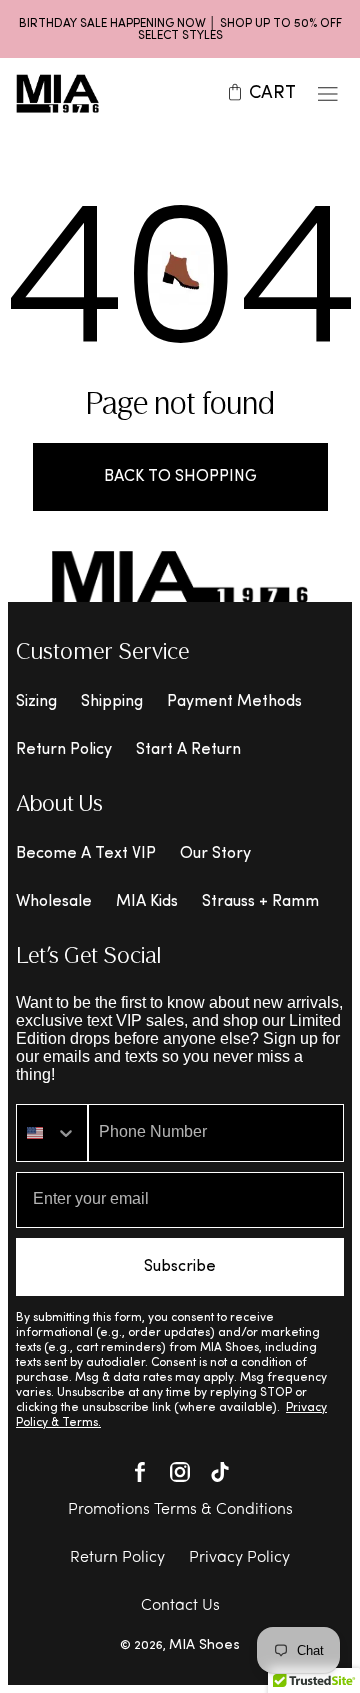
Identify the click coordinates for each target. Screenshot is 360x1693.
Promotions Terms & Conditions (180, 1510)
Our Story (215, 854)
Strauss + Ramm (260, 902)
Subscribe (180, 1267)
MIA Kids (147, 902)
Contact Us (180, 1606)
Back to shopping (180, 477)
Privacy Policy (239, 1558)
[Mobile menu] (328, 94)
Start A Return (188, 750)
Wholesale (54, 902)
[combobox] (52, 1133)
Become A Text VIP (86, 854)
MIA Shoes (204, 1645)
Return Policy (64, 750)
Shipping (112, 702)
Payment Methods (234, 702)
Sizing (36, 702)
